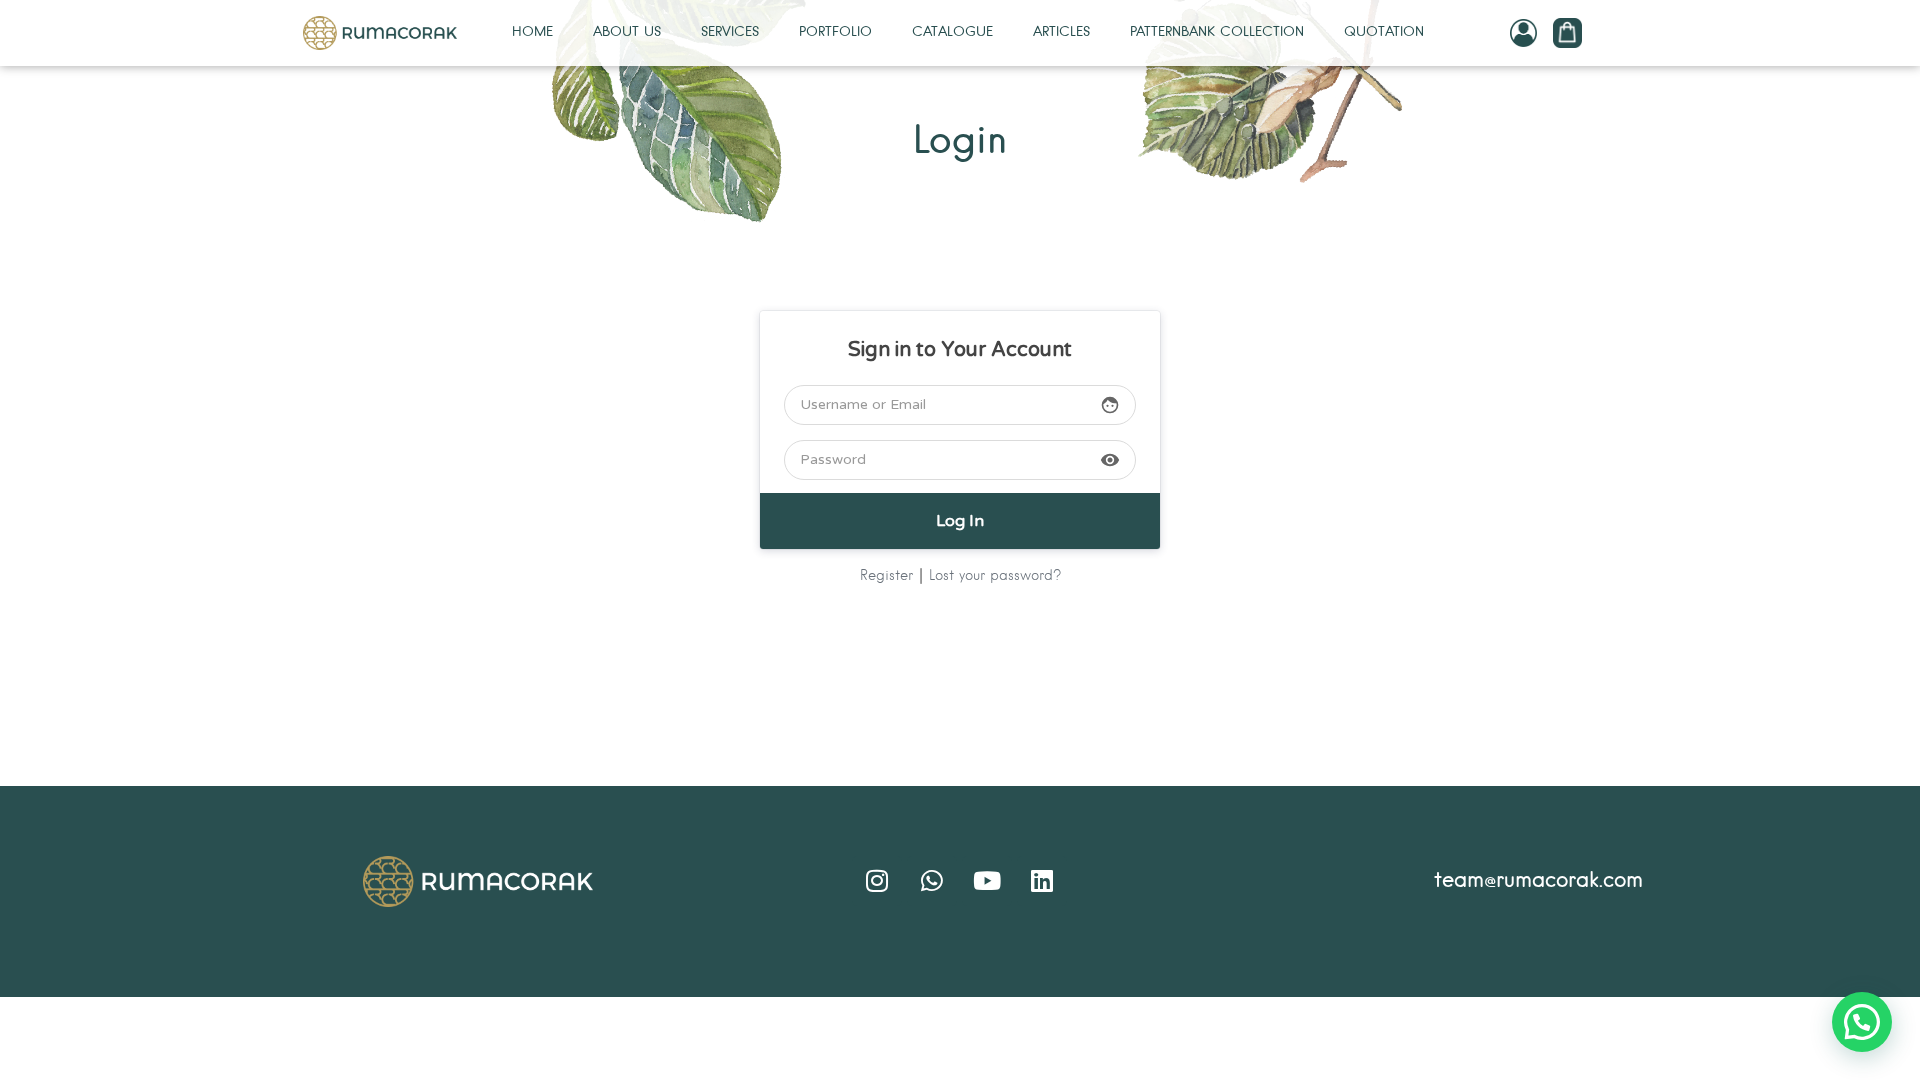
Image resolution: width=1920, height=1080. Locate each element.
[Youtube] (987, 881)
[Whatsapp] (932, 881)
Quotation (1384, 32)
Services (730, 32)
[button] (1862, 1022)
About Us (627, 32)
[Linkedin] (1042, 881)
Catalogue (952, 32)
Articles (1061, 32)
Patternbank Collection (1217, 32)
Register (886, 576)
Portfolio (835, 32)
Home (532, 32)
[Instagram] (877, 881)
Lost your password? (995, 576)
